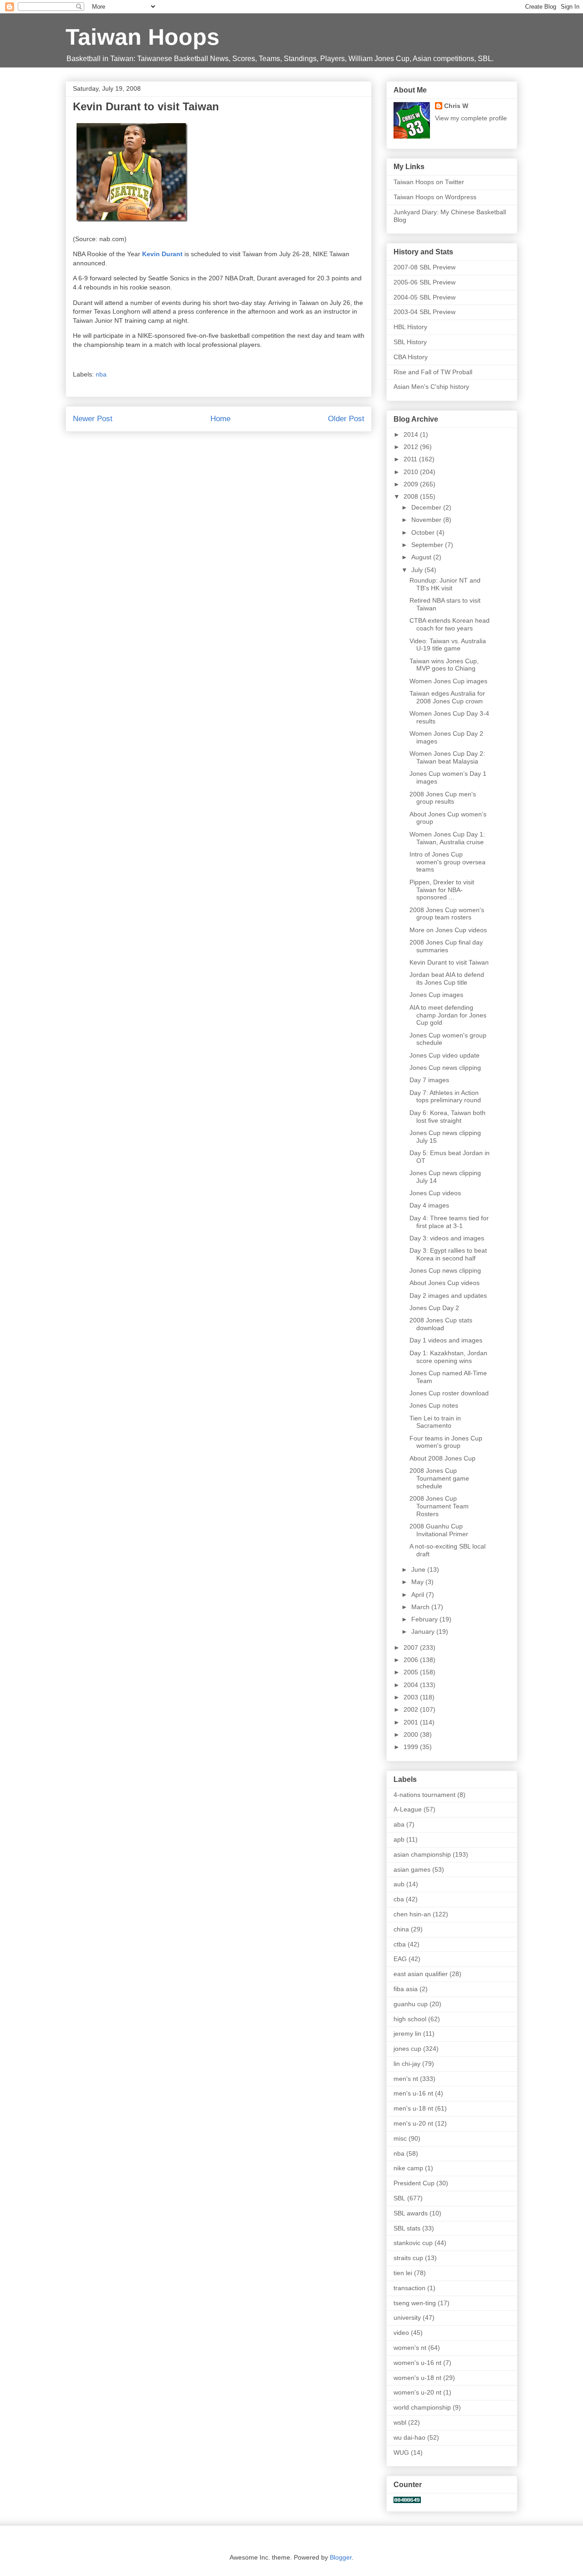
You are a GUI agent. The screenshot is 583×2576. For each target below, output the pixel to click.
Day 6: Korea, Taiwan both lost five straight (447, 1117)
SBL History (410, 342)
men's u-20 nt (413, 2123)
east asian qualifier (421, 1974)
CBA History (411, 357)
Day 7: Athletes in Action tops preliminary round (445, 1097)
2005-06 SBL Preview (424, 282)
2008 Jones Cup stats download (441, 1324)
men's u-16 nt (413, 2093)
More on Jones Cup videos (448, 930)
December (427, 507)
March (421, 1607)
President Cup (414, 2183)
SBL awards (411, 2213)
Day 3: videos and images (447, 1238)
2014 (412, 434)
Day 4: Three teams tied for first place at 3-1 (449, 1222)
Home (220, 419)
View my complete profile (471, 118)
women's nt (410, 2348)
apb (399, 1839)
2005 (412, 1672)
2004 (412, 1685)
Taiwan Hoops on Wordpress (435, 197)
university (407, 2318)
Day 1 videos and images (446, 1340)
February (425, 1619)
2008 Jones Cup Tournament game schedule (439, 1478)
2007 (412, 1647)
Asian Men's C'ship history (431, 387)
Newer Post (93, 419)
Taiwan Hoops (143, 37)
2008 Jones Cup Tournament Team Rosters (439, 1506)
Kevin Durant (162, 254)
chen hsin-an (412, 1914)
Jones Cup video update (445, 1055)
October (424, 532)
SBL (399, 2198)
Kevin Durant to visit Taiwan (449, 962)
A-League (408, 1809)
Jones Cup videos (435, 1193)
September (428, 545)
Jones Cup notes (434, 1405)
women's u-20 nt (417, 2392)
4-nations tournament (424, 1795)
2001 (412, 1722)
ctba (400, 1944)
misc (400, 2138)
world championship (422, 2407)
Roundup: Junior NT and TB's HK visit (445, 584)
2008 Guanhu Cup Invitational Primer (439, 1530)
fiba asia (406, 1989)
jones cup (407, 2049)
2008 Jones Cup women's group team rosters (447, 914)
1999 (412, 1747)
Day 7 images (429, 1080)
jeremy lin (407, 2034)
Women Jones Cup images (448, 681)
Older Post (346, 419)
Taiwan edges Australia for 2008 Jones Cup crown (447, 697)
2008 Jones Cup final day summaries (446, 946)
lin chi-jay (407, 2064)
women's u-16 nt (417, 2363)
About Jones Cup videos (445, 1283)
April (419, 1595)
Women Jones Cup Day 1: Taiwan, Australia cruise (447, 838)
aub (399, 1884)
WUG (401, 2452)
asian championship (422, 1854)
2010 (412, 472)
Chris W (456, 106)
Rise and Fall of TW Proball (433, 372)
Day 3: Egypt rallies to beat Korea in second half (448, 1254)
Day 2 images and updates (448, 1296)
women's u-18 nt (417, 2378)
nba (101, 374)
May (418, 1582)
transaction (409, 2288)
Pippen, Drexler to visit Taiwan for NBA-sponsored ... (442, 890)
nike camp (408, 2168)
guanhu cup (411, 2004)
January (424, 1631)
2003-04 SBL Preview (424, 312)
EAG (400, 1959)
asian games (412, 1869)
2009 (412, 484)
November (427, 520)
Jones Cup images (436, 995)
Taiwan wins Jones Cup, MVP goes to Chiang (444, 665)
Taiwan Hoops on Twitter (429, 182)
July (418, 570)
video (401, 2333)
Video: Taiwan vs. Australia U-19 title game (448, 645)
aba (399, 1824)
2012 (412, 447)
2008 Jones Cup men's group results (443, 798)
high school (410, 2019)
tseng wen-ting (415, 2303)
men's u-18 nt (413, 2108)
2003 (412, 1697)
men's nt (406, 2079)
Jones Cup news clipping (445, 1068)
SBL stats (407, 2228)
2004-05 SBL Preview (424, 297)
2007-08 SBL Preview (424, 267)
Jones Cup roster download (449, 1393)
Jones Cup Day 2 (434, 1308)
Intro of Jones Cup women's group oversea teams (447, 862)
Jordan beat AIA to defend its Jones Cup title (447, 978)
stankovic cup (413, 2243)
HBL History (410, 327)
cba (399, 1899)
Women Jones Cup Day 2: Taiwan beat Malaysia (447, 757)
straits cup (408, 2258)
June (419, 1569)
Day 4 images (429, 1205)
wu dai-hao (409, 2437)
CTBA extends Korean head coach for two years (450, 624)
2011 (411, 459)
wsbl (400, 2422)
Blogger (341, 2557)
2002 (412, 1709)
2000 (412, 1735)
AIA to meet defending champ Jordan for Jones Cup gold (448, 1015)
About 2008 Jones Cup (442, 1458)
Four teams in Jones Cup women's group (446, 1442)
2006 (412, 1660)
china (401, 1929)
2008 (412, 496)
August (422, 557)
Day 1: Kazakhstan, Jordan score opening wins (448, 1357)
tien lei (403, 2273)
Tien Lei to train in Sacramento (435, 1422)
